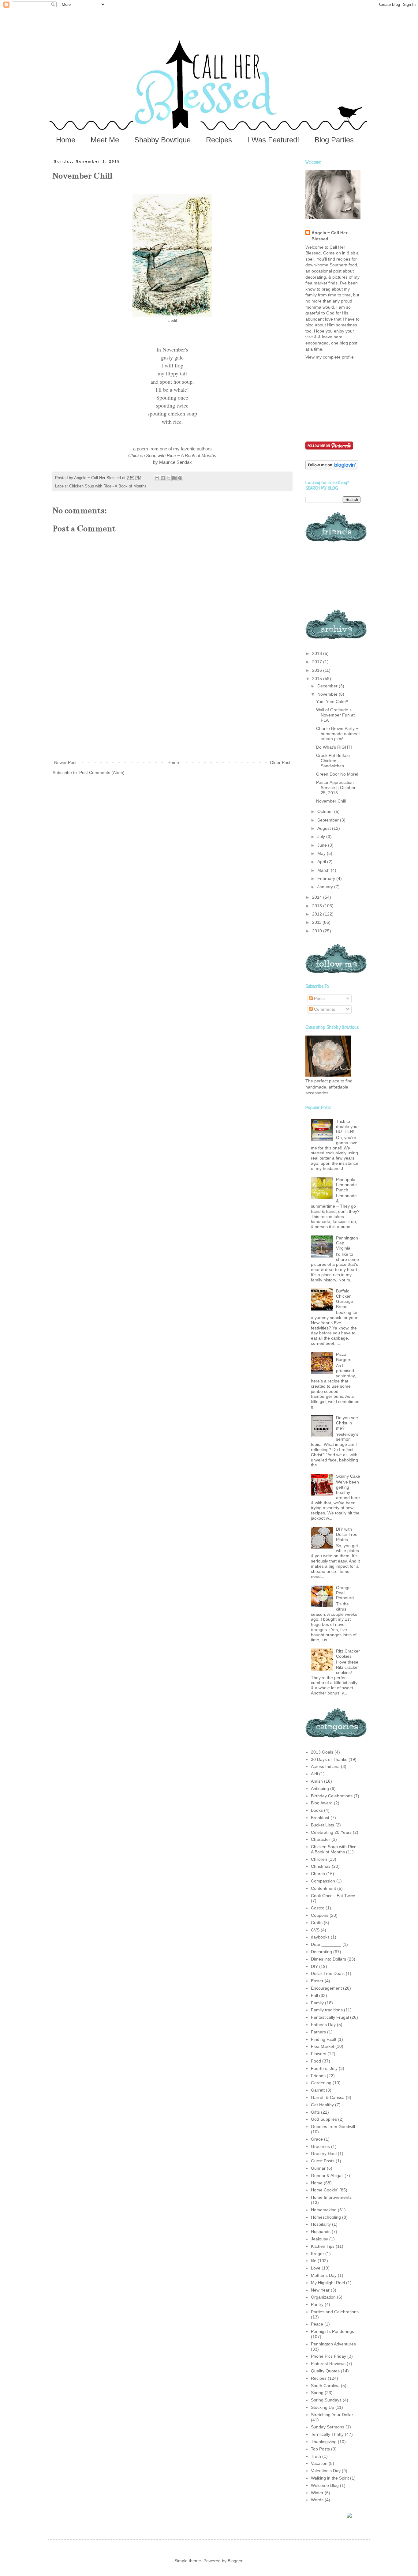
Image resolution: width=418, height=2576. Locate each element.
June (323, 845)
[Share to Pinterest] (180, 478)
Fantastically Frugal (330, 2017)
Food (316, 2061)
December (328, 686)
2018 (318, 653)
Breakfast (320, 1818)
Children (319, 1859)
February (327, 878)
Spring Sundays (326, 2400)
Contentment (323, 1888)
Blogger (235, 2561)
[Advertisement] (172, 713)
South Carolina (325, 2386)
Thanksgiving (324, 2442)
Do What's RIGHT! (334, 747)
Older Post (280, 762)
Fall (314, 1995)
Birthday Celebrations (332, 1796)
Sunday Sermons (328, 2427)
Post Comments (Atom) (102, 773)
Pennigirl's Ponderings (332, 2331)
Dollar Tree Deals (328, 1973)
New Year (320, 2290)
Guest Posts (323, 2161)
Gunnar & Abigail (327, 2175)
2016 (318, 670)
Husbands (321, 2232)
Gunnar (318, 2168)
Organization (323, 2297)
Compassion (323, 1881)
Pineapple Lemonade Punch (346, 1185)
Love (316, 2268)
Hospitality (321, 2224)
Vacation (319, 2463)
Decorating (321, 1952)
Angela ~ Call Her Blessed (329, 236)
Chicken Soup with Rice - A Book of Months (108, 486)
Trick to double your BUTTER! (347, 1126)
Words (317, 2500)
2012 (318, 914)
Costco (318, 1908)
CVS (315, 1930)
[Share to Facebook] (174, 478)
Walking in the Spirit (330, 2478)
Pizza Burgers (344, 1357)
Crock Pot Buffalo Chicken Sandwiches (333, 761)
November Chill (331, 801)
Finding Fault (324, 2039)
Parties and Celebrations (335, 2312)
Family (317, 2003)
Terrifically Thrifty (327, 2434)
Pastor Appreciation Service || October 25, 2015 (336, 788)
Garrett (318, 2090)
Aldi (314, 1774)
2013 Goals (322, 1752)
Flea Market (323, 2046)
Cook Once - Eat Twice (333, 1896)
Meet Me (105, 140)
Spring (317, 2393)
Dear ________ (326, 1944)
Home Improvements (331, 2197)
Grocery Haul (324, 2153)
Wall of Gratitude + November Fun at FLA (335, 715)
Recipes (219, 140)
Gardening (321, 2083)
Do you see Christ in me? (347, 1423)
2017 (318, 662)
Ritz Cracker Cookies (348, 1654)
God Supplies (324, 2119)
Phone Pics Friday (328, 2356)
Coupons (320, 1915)
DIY (314, 1966)
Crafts (317, 1923)
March (324, 870)
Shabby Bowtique (162, 140)
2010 (318, 931)
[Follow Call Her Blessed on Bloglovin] (332, 468)
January (326, 887)
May (322, 853)
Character (321, 1839)
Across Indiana (325, 1766)
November (328, 694)
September (329, 820)
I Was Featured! (273, 140)
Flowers (319, 2054)
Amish (317, 1781)
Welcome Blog (325, 2485)
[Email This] (157, 478)
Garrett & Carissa (328, 2097)
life (314, 2261)
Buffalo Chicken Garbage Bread (345, 1299)
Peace (317, 2324)
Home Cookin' (325, 2190)
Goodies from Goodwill (333, 2127)
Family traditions (327, 2010)
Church (318, 1874)
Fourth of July (324, 2068)
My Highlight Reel (328, 2283)
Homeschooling (326, 2217)
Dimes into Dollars (328, 1959)
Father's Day (323, 2025)
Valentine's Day (326, 2471)
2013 (318, 906)
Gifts (315, 2112)
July (322, 837)
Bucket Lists (323, 1825)
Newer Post (65, 762)
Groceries (320, 2146)
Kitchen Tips (323, 2246)
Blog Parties (334, 140)
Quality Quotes (325, 2371)
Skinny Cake (348, 1476)
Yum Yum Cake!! (332, 701)
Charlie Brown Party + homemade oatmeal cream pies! (338, 734)
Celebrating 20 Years (331, 1832)
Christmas (321, 1866)
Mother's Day (324, 2275)
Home (66, 140)
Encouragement (326, 1988)
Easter (317, 1981)
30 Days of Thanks (329, 1759)
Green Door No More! (337, 774)
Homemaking (324, 2210)
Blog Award (322, 1803)
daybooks (320, 1937)
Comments (324, 1009)
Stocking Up (323, 2407)
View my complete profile (330, 357)
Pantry (317, 2304)
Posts (319, 998)
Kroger (317, 2254)
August (325, 828)
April (322, 862)
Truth (316, 2456)
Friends (318, 2076)
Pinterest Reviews (328, 2364)
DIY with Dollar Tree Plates (347, 1534)
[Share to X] (169, 478)
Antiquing (320, 1788)
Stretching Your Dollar (332, 2415)
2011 (317, 922)
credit (172, 321)
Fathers (318, 2032)
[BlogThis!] (163, 478)
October (326, 811)
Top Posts (320, 2449)
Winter (317, 2493)
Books (317, 1810)
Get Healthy (322, 2105)
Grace (317, 2139)
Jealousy (319, 2239)
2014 (318, 897)
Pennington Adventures (333, 2344)
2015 (318, 679)
